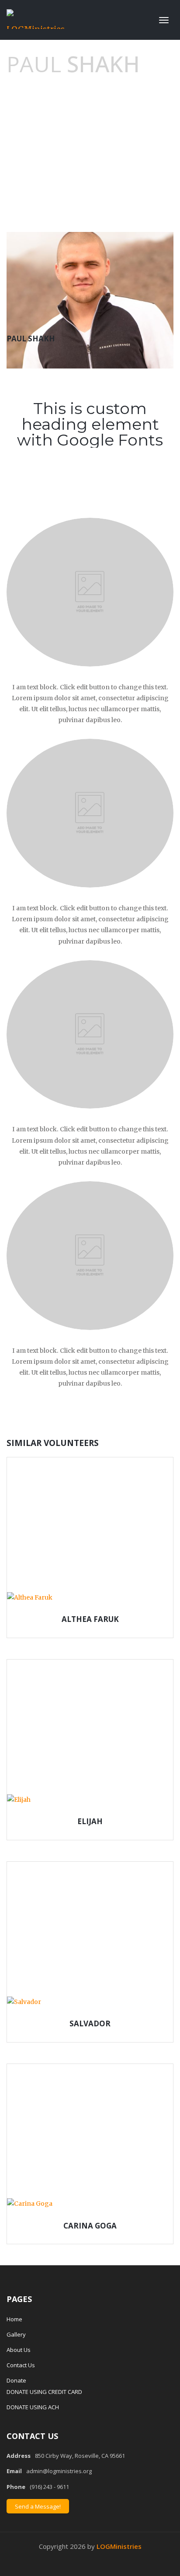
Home (14, 2319)
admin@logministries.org (59, 2471)
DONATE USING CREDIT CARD (44, 2392)
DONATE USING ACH (33, 2407)
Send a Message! (38, 2506)
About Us (19, 2350)
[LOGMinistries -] (36, 18)
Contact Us (21, 2365)
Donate (16, 2380)
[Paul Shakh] (90, 300)
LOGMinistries (119, 2546)
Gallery (16, 2334)
